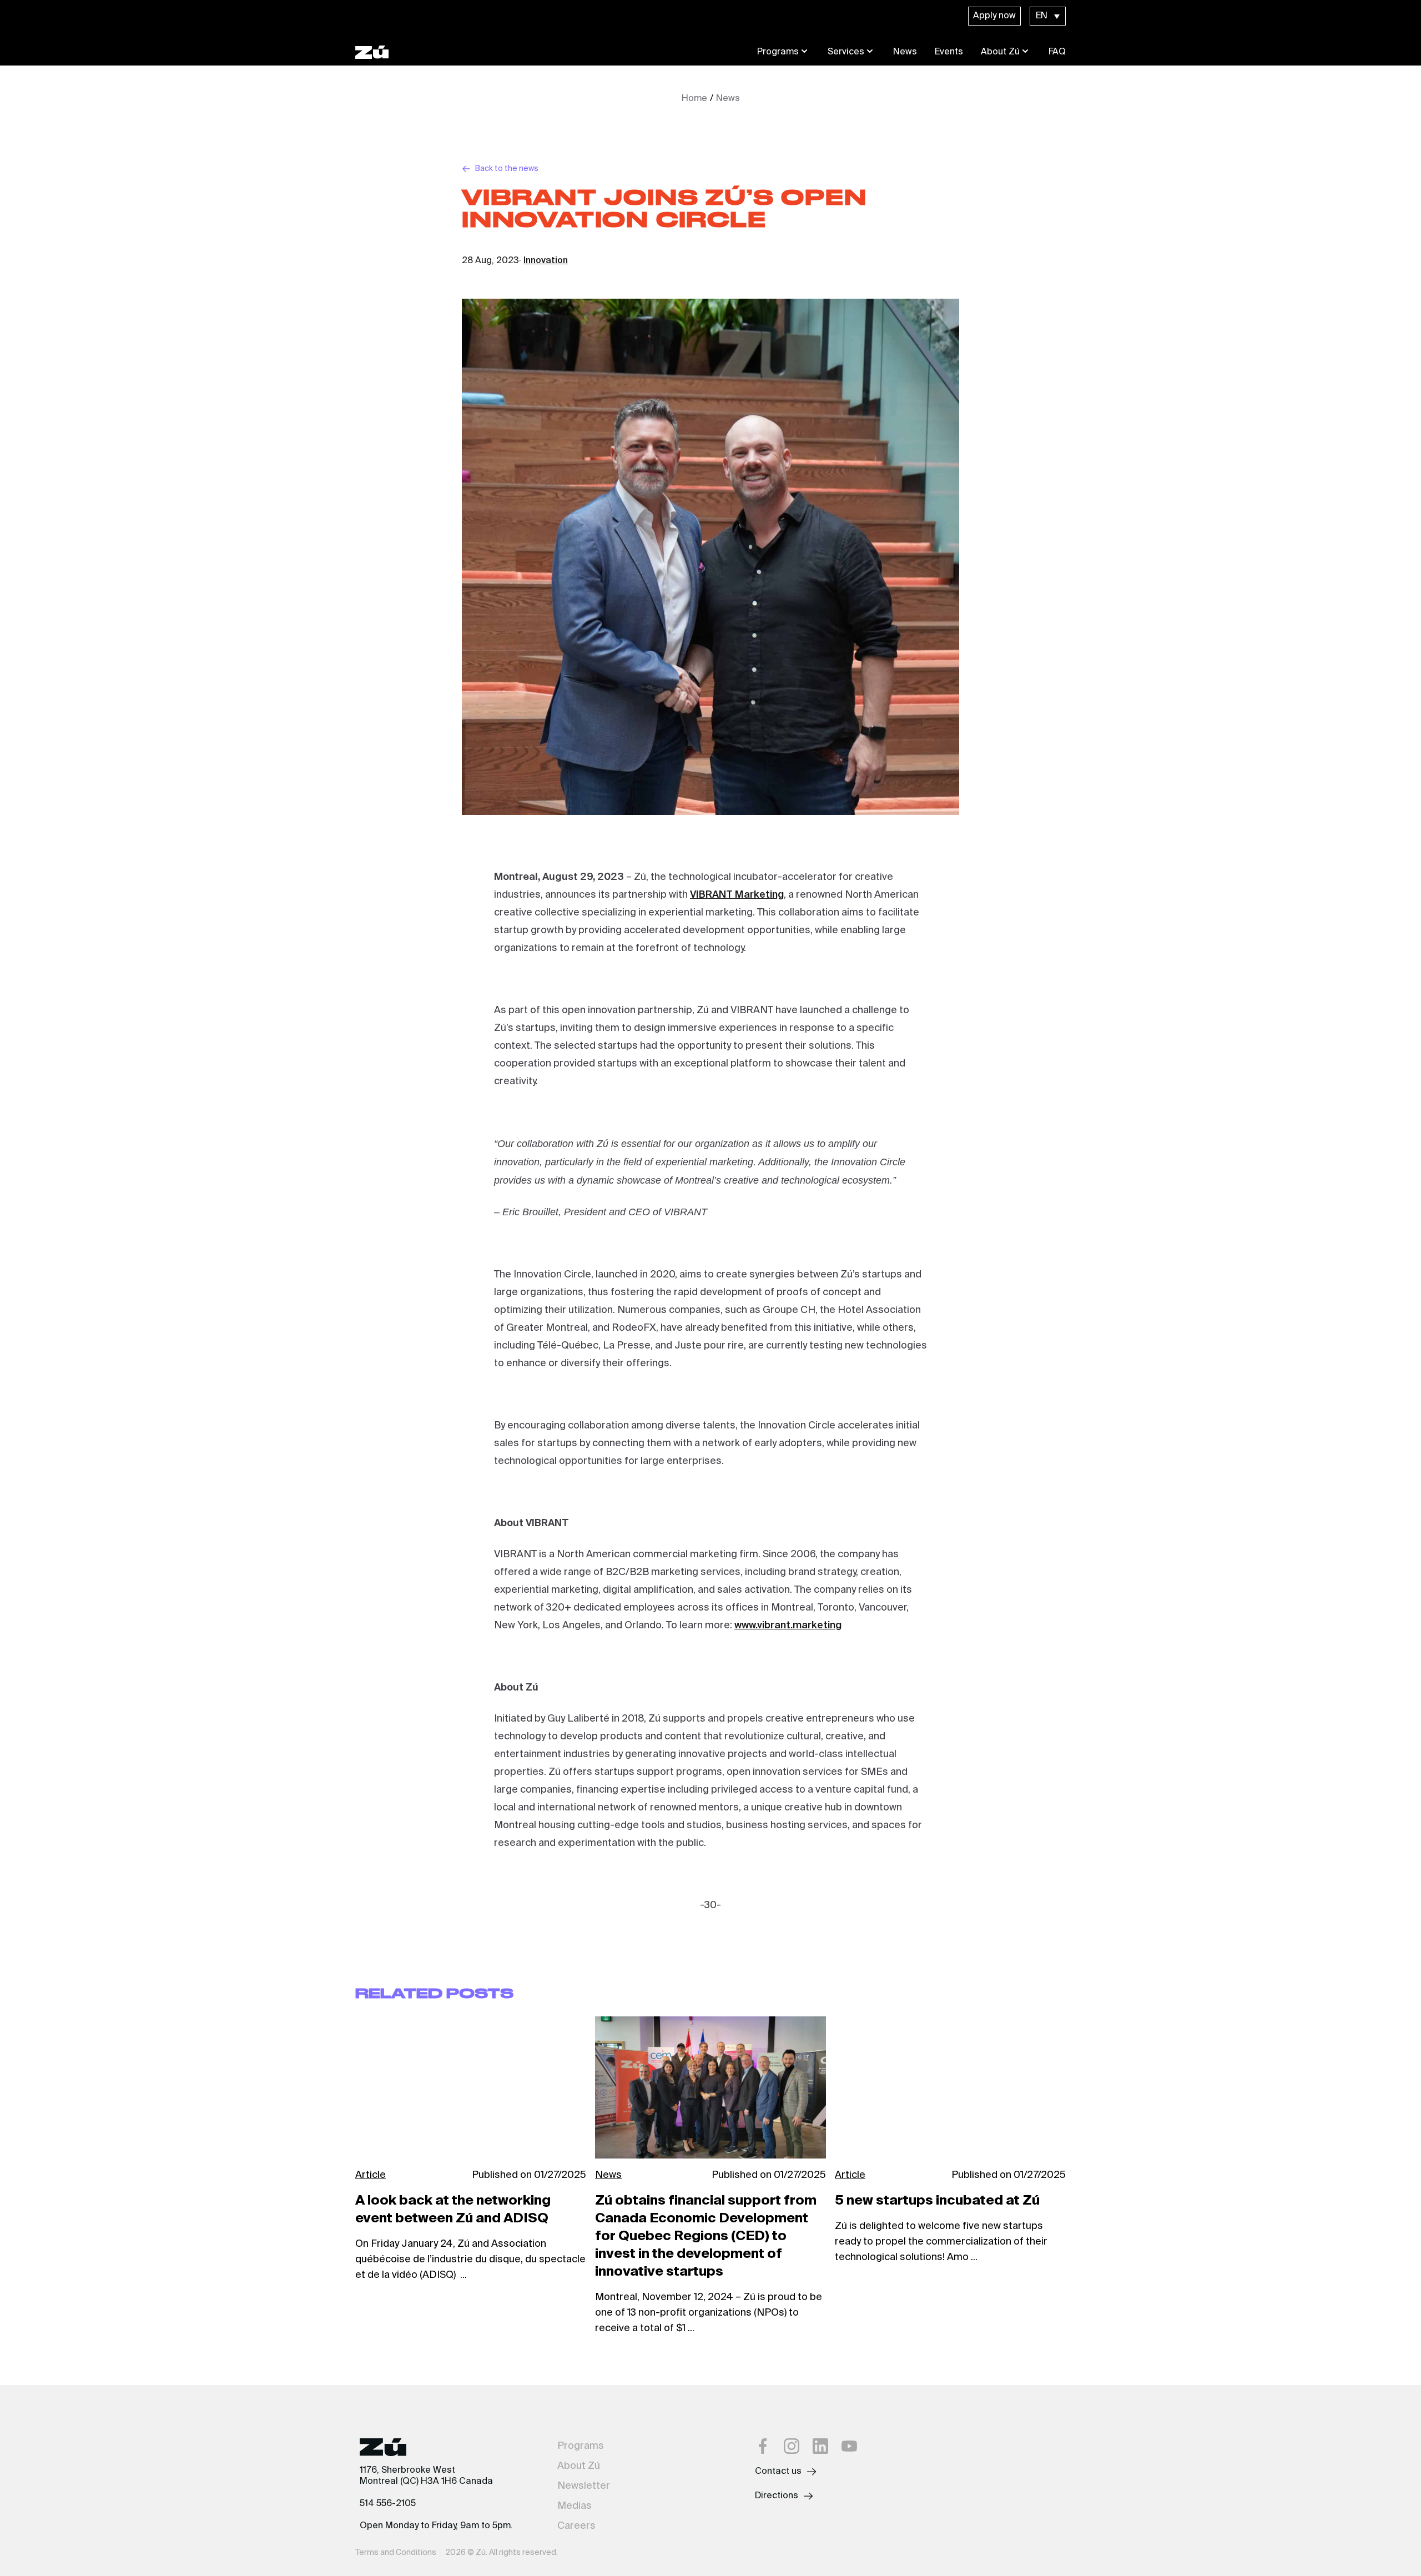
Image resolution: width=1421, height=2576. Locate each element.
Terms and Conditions (396, 2553)
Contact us (778, 2472)
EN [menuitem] (1042, 16)
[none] (1048, 16)
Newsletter (584, 2486)
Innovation (546, 261)
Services (846, 52)
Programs (778, 52)
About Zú (1000, 52)
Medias (575, 2506)
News (905, 52)
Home (694, 99)
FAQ (1057, 52)
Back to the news (507, 169)
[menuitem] (1048, 16)
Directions (777, 2496)
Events (949, 52)
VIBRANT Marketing (737, 895)
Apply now (994, 16)
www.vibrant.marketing (788, 1626)
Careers (576, 2526)
